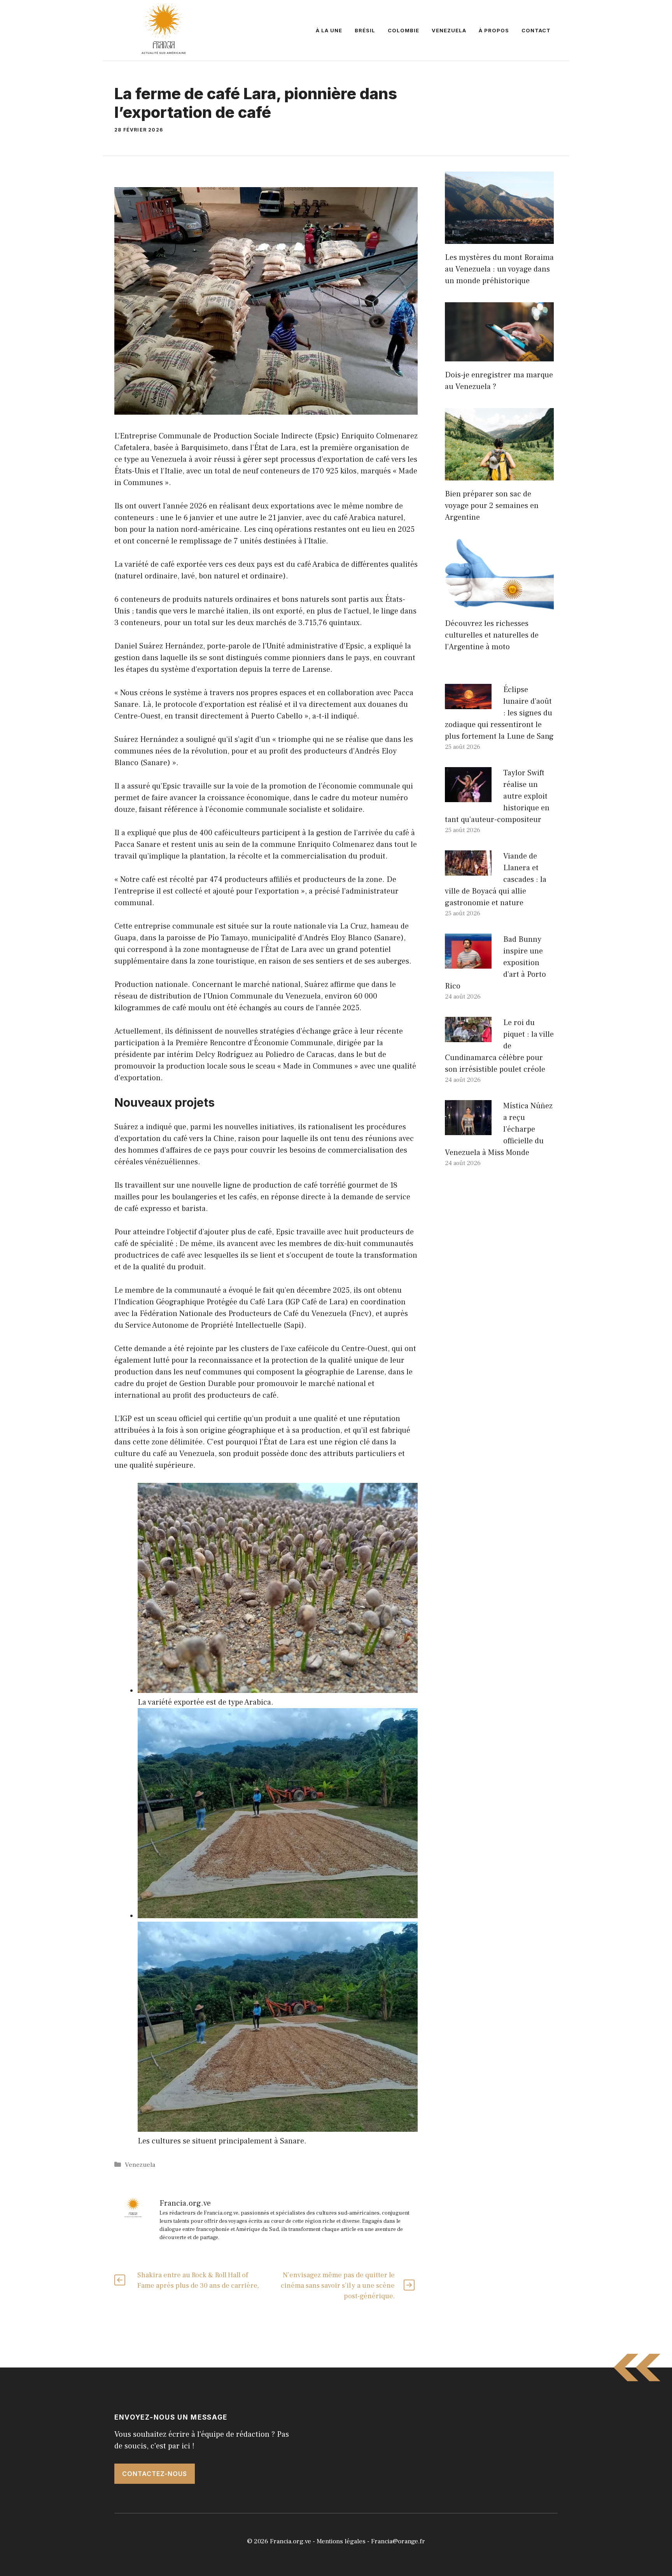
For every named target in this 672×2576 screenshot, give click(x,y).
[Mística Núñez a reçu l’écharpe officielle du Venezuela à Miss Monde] (468, 1129)
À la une (329, 30)
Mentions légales (341, 2541)
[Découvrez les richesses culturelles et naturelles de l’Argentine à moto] (499, 604)
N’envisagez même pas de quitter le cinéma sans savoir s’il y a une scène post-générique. (338, 2286)
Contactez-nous (155, 2474)
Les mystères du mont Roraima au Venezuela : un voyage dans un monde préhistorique (499, 269)
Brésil (365, 30)
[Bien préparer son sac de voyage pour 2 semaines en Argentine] (499, 475)
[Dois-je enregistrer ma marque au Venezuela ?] (499, 356)
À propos (494, 30)
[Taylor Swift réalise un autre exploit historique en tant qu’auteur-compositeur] (468, 796)
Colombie (403, 30)
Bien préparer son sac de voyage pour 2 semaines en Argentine (492, 506)
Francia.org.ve (290, 2541)
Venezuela (449, 30)
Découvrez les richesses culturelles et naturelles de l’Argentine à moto (492, 635)
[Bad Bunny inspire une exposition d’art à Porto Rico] (468, 963)
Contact (536, 30)
